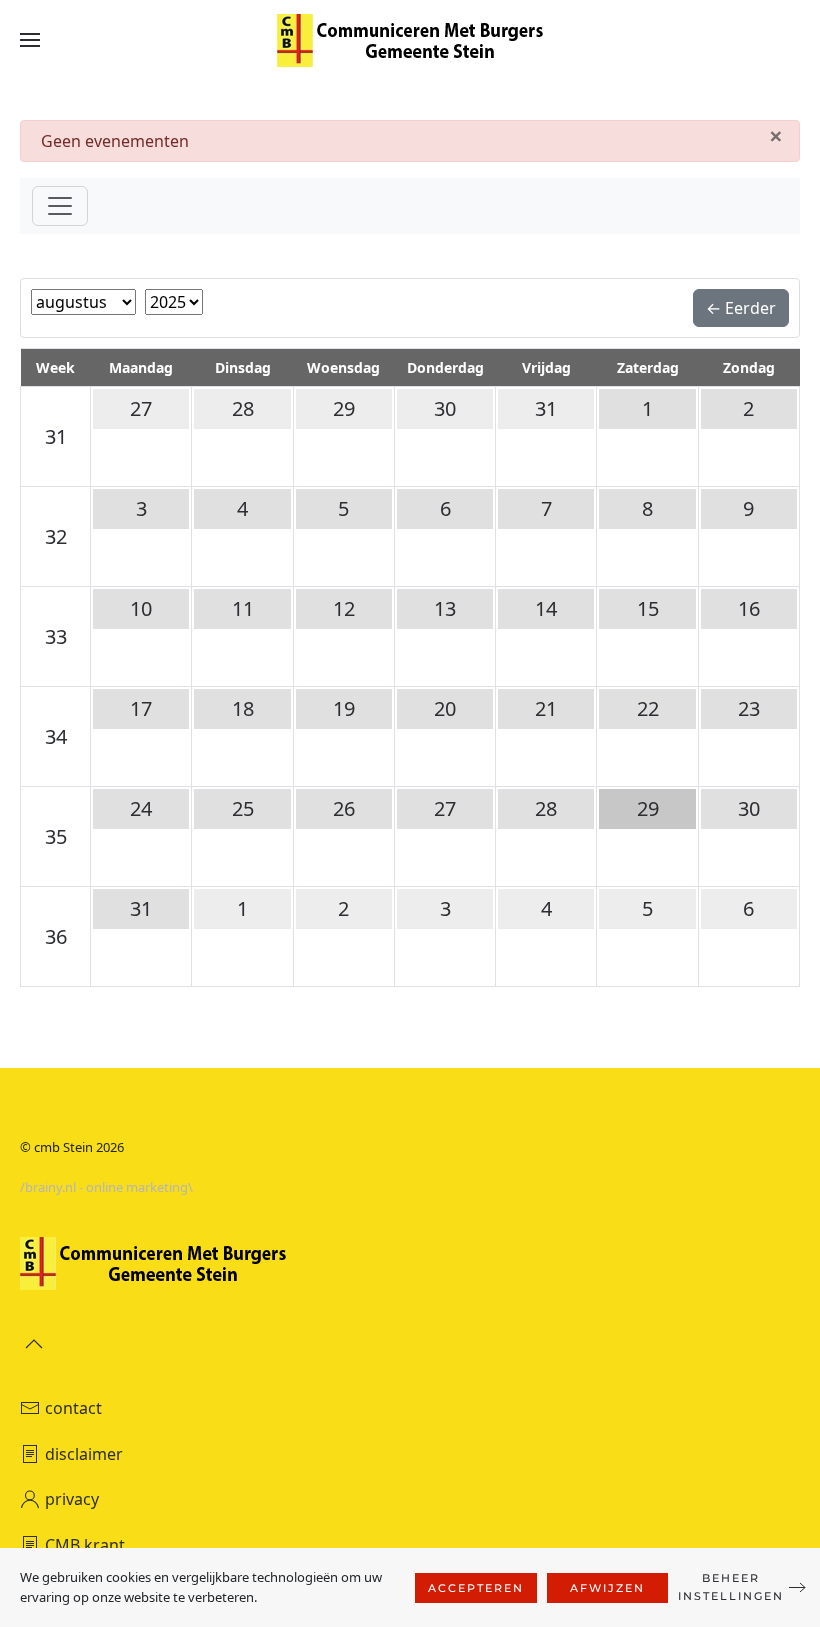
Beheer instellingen (731, 1587)
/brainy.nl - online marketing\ (106, 1187)
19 (344, 708)
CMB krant (85, 1545)
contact (73, 1408)
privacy (72, 1499)
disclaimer (84, 1454)
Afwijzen (607, 1588)
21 (546, 708)
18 (243, 708)
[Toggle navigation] (60, 206)
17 (141, 708)
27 (141, 408)
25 (243, 808)
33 (56, 636)
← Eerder (741, 308)
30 (445, 408)
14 (546, 608)
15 (648, 608)
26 (344, 808)
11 (243, 608)
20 (445, 708)
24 (141, 808)
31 (56, 436)
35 (56, 836)
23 (749, 708)
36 (56, 936)
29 (344, 408)
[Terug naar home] (410, 40)
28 (243, 408)
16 (749, 608)
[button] (30, 40)
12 (344, 608)
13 (445, 608)
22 (648, 708)
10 (141, 608)
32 (56, 536)
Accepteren (476, 1588)
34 (56, 736)
